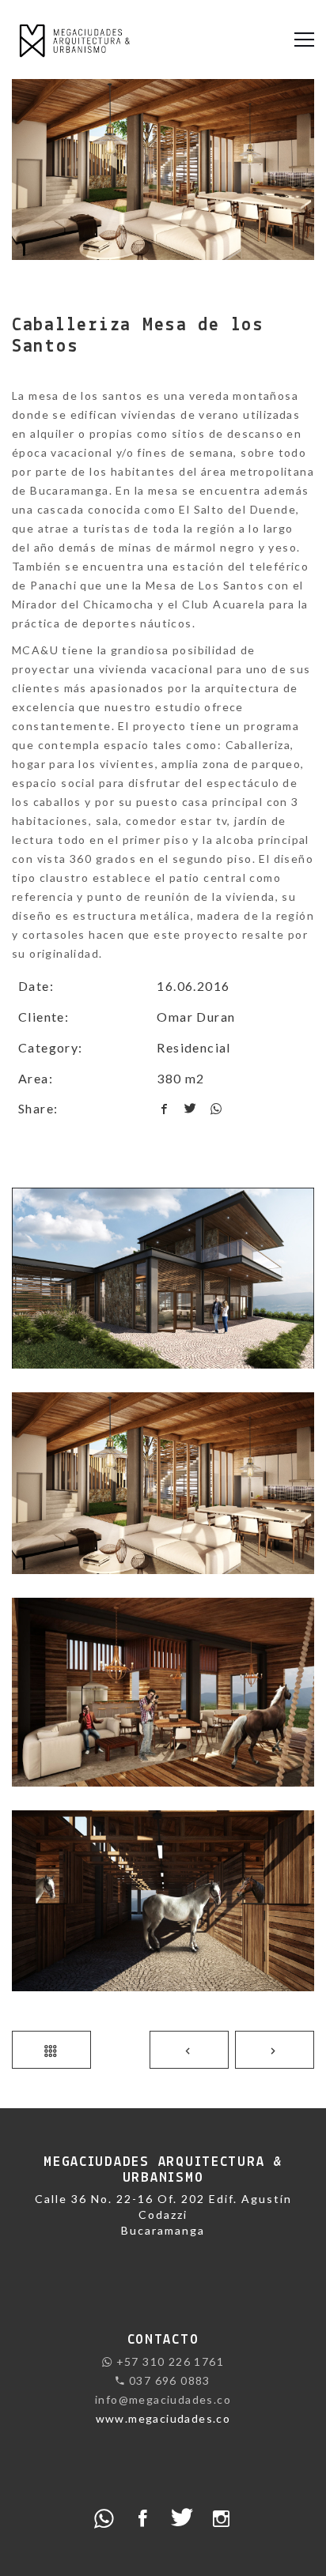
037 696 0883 (168, 2380)
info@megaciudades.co (163, 2399)
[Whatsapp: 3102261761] (104, 2517)
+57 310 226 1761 (168, 2361)
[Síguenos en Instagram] (222, 2517)
